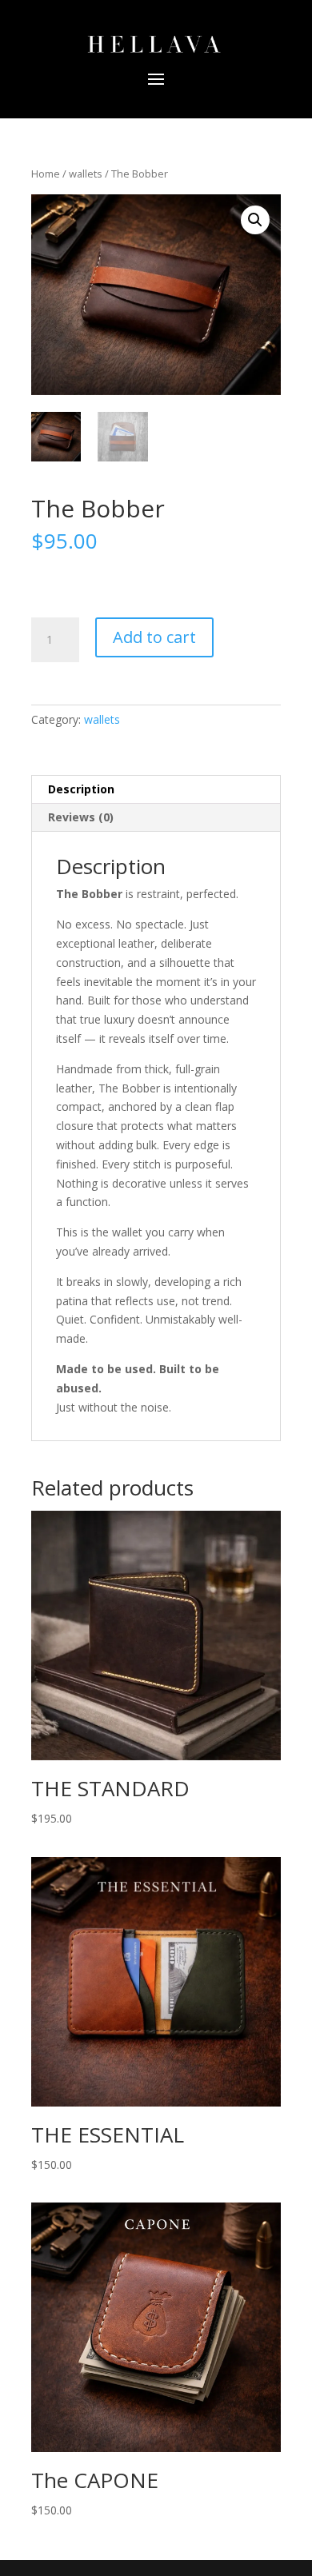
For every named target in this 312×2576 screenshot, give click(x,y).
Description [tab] (81, 789)
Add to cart (154, 637)
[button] (255, 220)
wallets (86, 174)
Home (46, 174)
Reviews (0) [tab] (81, 817)
